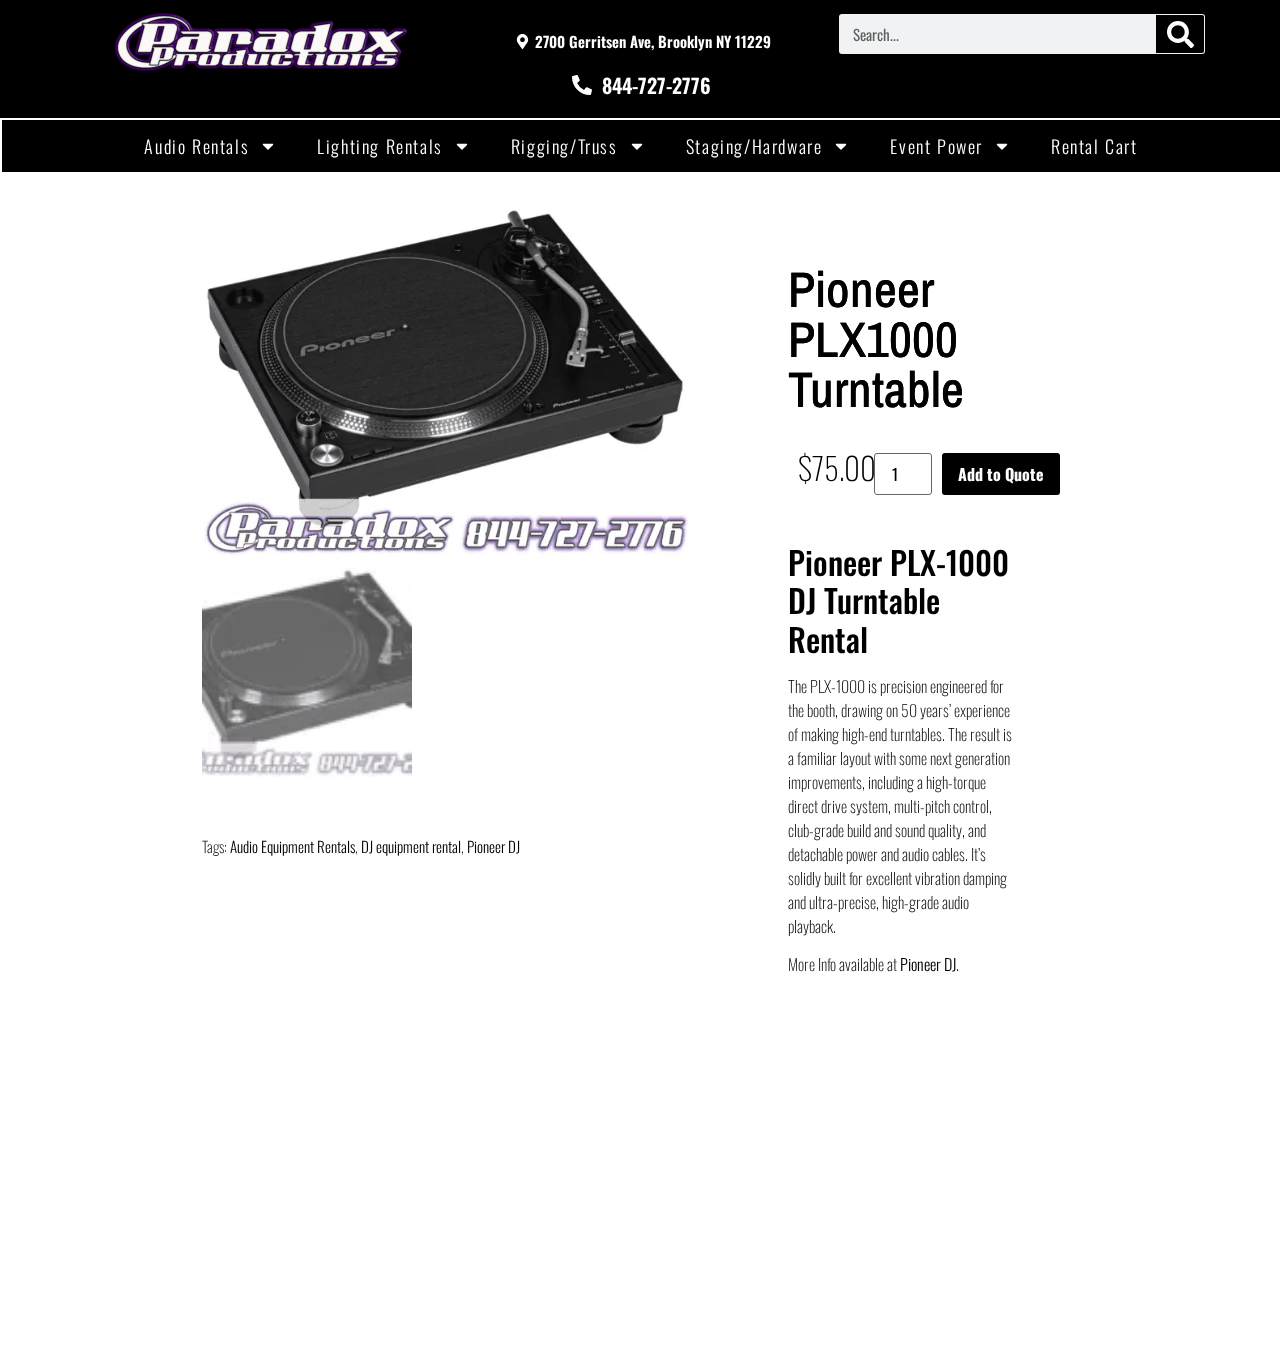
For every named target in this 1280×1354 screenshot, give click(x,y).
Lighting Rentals (380, 146)
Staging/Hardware (754, 146)
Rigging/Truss (564, 146)
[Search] (1180, 34)
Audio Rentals (196, 146)
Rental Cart (1094, 146)
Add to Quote (1001, 474)
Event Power (936, 146)
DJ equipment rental (411, 846)
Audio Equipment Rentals (292, 846)
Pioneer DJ (493, 846)
